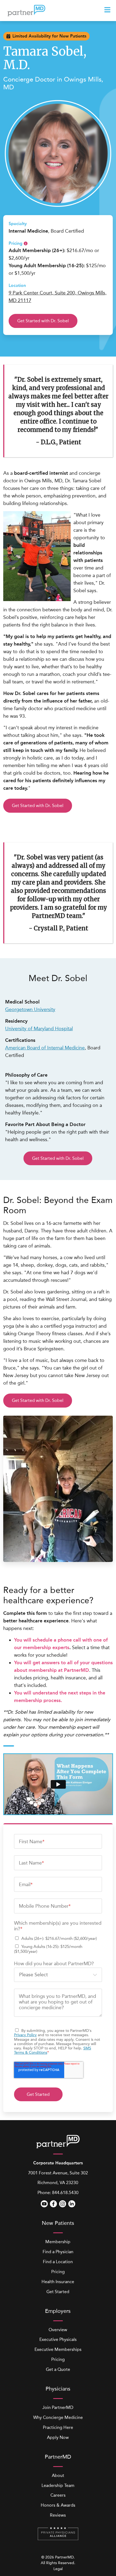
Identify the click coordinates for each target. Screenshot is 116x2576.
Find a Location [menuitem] (58, 2262)
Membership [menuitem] (58, 2242)
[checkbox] (58, 1945)
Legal (58, 2569)
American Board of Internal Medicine (45, 1048)
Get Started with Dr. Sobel (38, 806)
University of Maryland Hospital (39, 1029)
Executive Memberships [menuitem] (58, 2349)
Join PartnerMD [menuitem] (58, 2407)
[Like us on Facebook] (53, 2204)
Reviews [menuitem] (58, 2515)
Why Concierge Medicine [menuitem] (58, 2417)
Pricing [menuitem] (58, 2272)
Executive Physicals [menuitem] (58, 2339)
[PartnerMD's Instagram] (63, 2204)
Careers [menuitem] (58, 2495)
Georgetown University (30, 1009)
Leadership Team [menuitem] (58, 2485)
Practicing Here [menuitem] (58, 2427)
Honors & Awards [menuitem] (58, 2505)
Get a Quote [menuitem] (58, 2369)
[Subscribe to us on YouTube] (44, 2204)
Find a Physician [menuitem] (58, 2252)
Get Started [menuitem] (58, 2292)
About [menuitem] (58, 2475)
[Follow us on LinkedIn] (72, 2204)
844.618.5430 (65, 2193)
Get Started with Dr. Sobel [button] (43, 321)
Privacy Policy (25, 2035)
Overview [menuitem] (58, 2330)
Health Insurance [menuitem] (58, 2282)
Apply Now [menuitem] (58, 2437)
